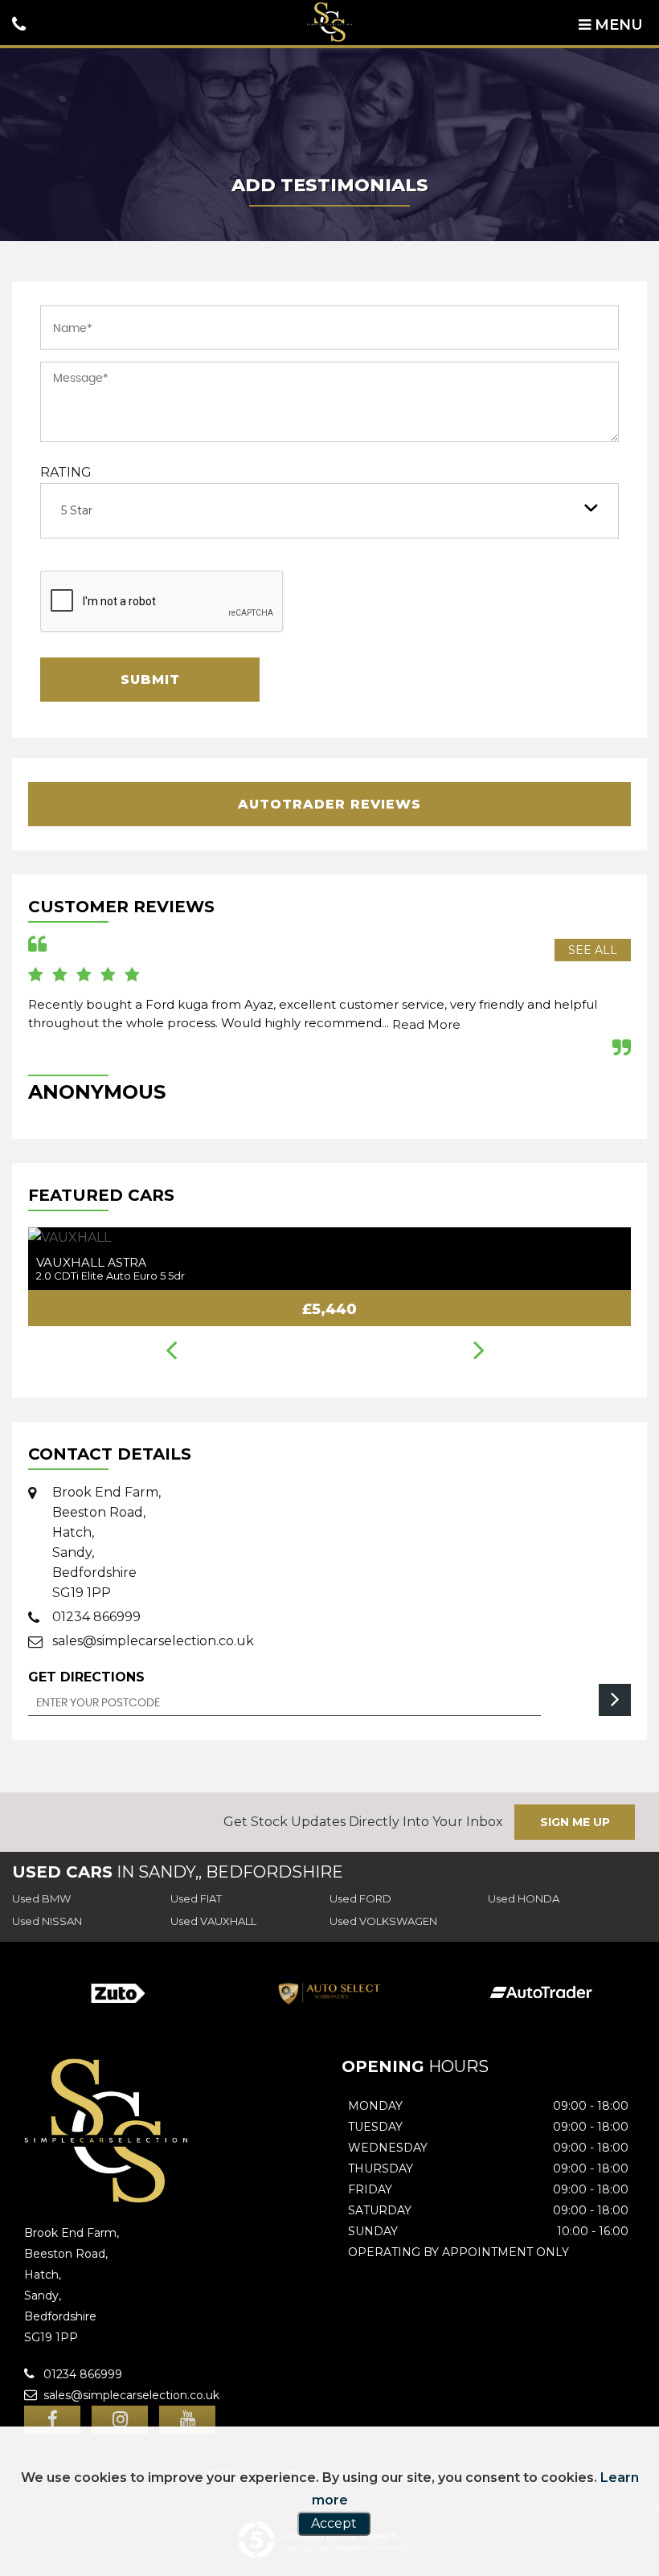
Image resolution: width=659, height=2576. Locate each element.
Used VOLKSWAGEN (383, 1921)
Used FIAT (196, 1898)
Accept (334, 2523)
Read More (426, 1024)
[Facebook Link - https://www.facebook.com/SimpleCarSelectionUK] (52, 2420)
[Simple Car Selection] (329, 22)
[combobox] (329, 511)
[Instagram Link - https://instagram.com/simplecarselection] (120, 2420)
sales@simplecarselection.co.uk (153, 1641)
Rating (66, 472)
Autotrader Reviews (329, 804)
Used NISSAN (47, 1921)
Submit (150, 680)
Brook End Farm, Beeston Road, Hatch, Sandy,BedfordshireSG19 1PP (106, 1542)
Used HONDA (524, 1898)
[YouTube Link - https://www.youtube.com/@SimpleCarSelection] (187, 2420)
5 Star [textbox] (77, 510)
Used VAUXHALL (213, 1921)
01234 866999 (96, 1617)
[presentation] (172, 1352)
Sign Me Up (575, 1822)
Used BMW (41, 1898)
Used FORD (360, 1898)
